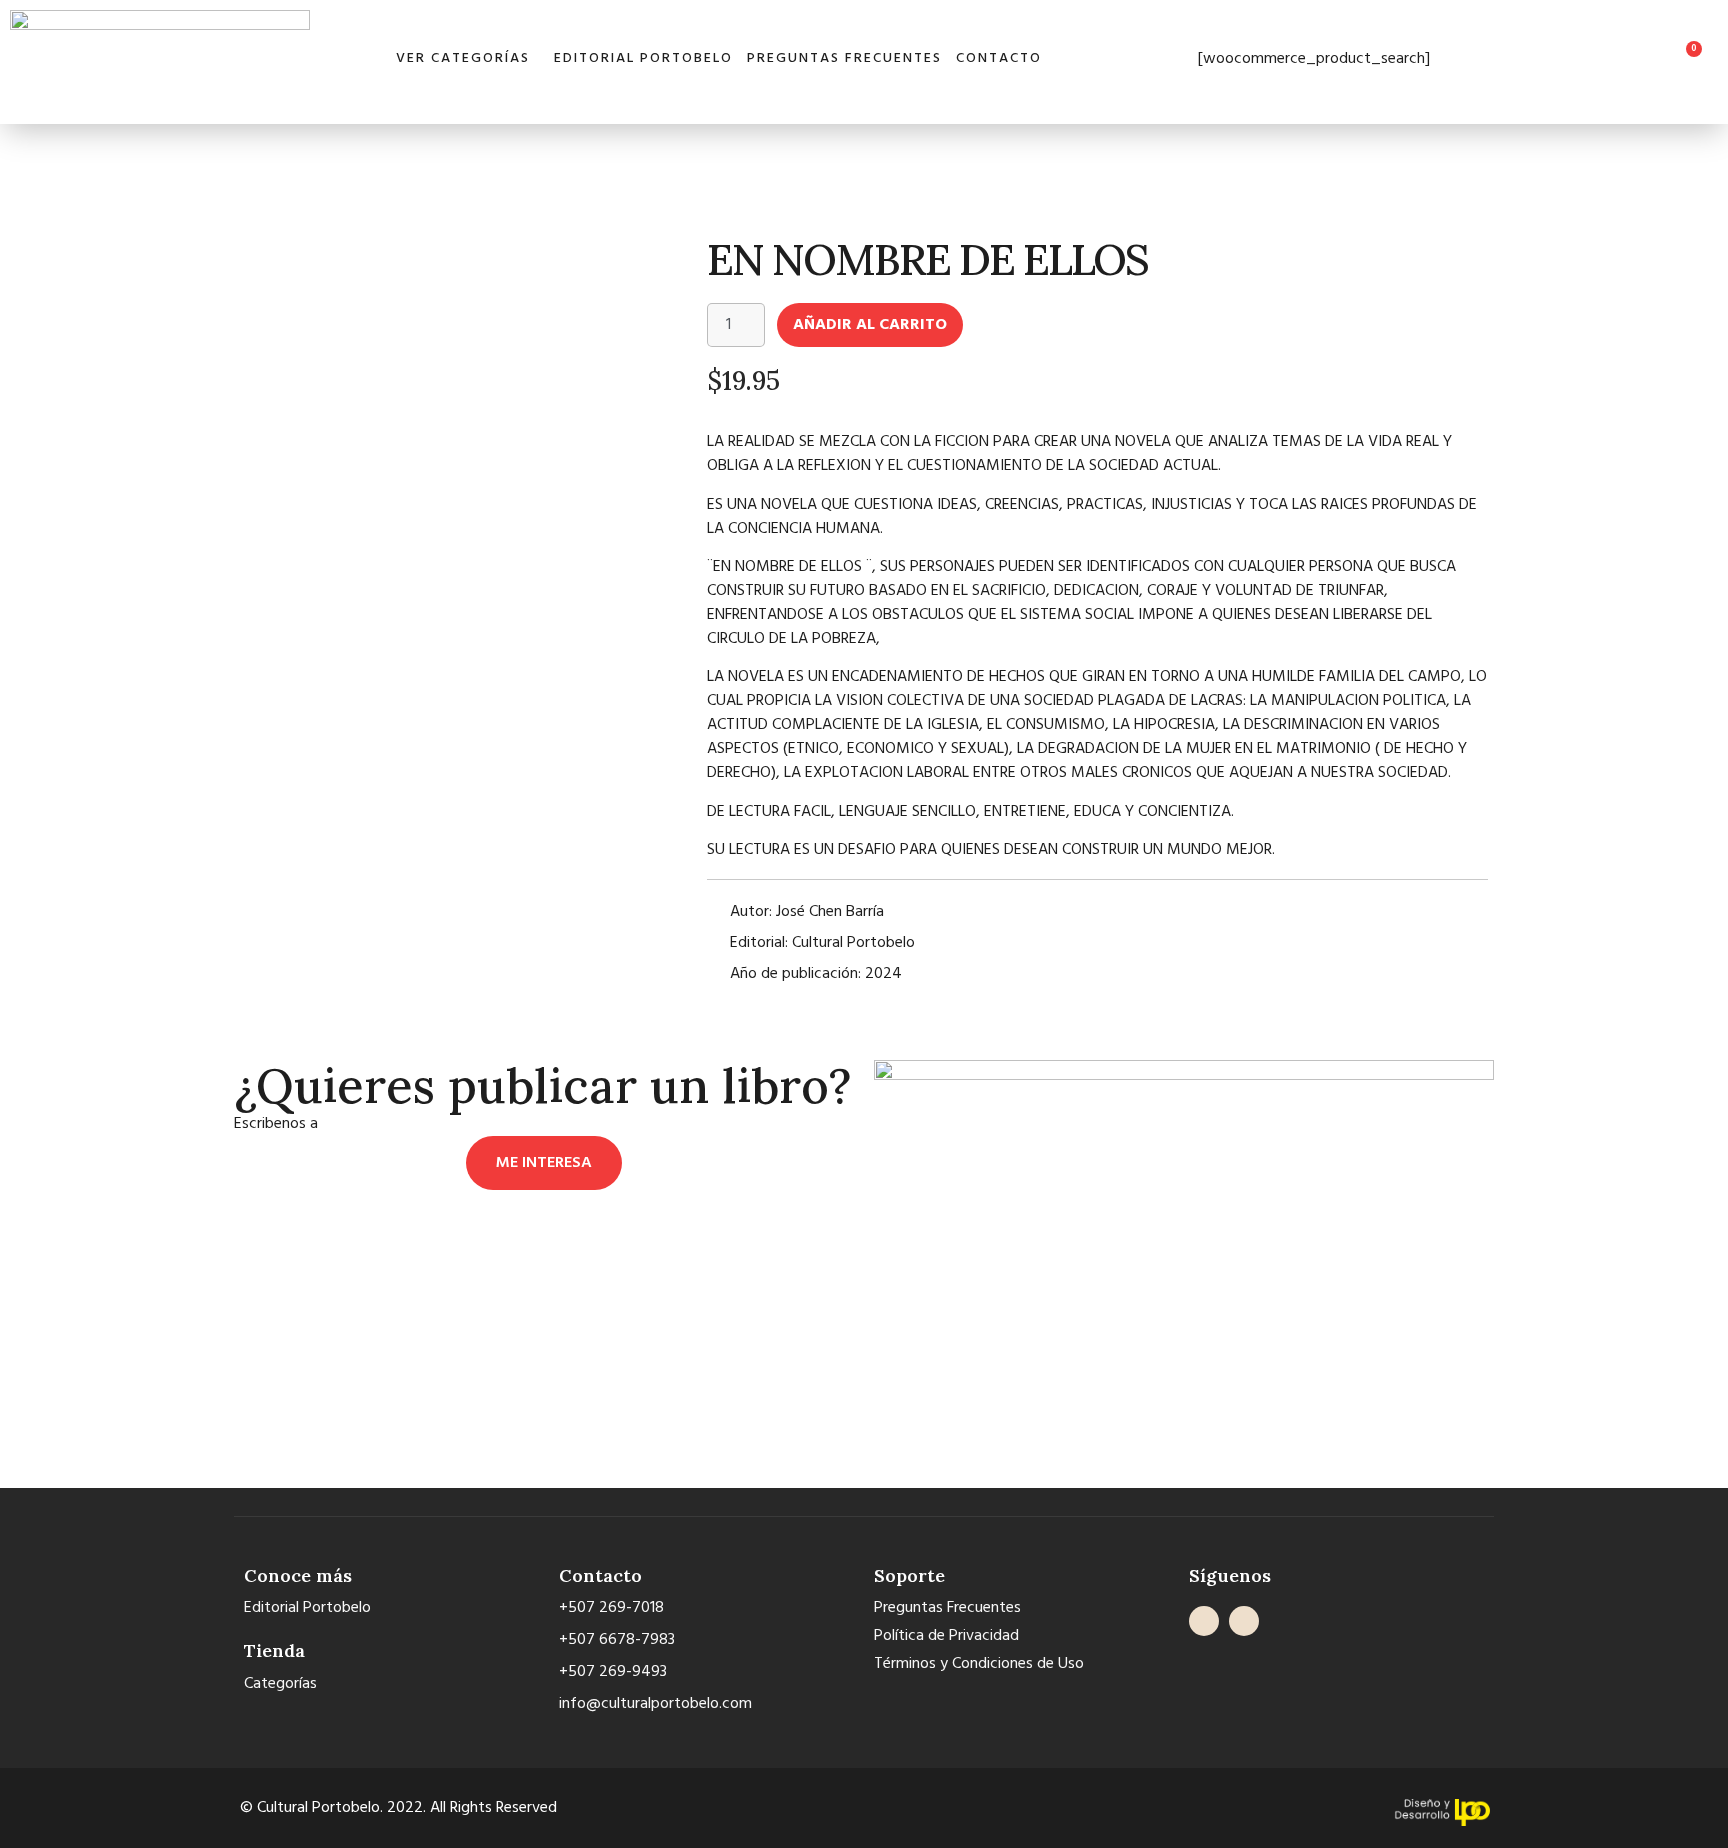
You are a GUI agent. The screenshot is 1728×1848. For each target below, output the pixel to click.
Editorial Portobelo (643, 58)
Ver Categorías (463, 58)
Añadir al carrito (870, 325)
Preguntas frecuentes (844, 58)
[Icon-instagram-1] (1244, 1621)
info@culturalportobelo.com (418, 1124)
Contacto (999, 58)
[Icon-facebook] (1204, 1621)
